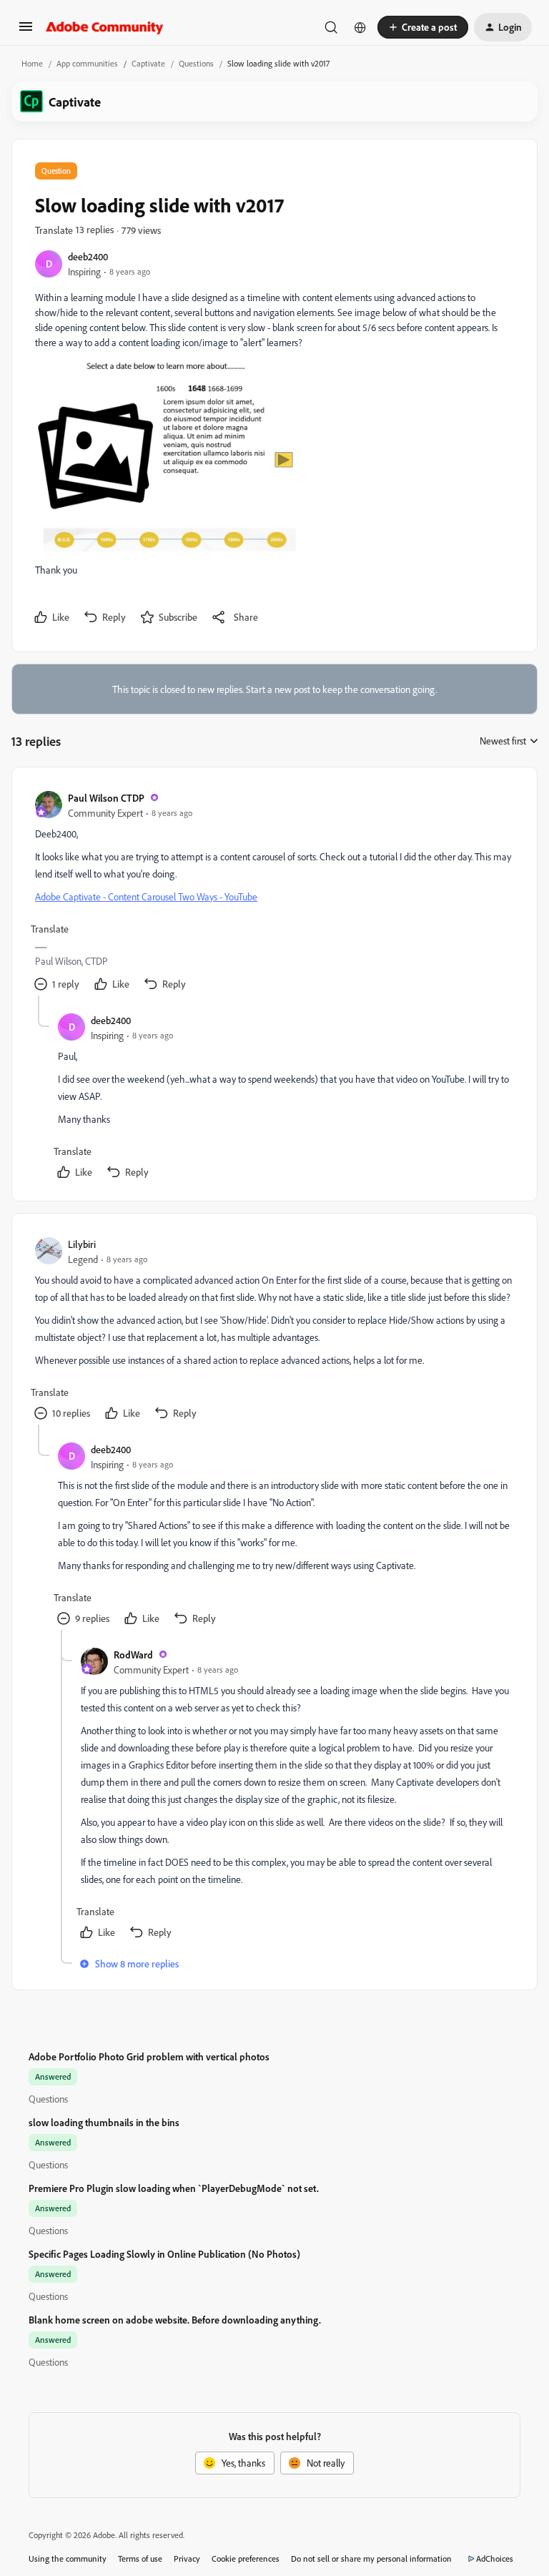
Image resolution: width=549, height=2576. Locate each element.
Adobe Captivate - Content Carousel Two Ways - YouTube (146, 896)
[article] (274, 893)
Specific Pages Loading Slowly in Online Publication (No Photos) (164, 2254)
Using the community (68, 2558)
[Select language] (360, 27)
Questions (196, 63)
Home (32, 63)
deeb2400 (88, 256)
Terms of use (140, 2558)
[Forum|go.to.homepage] (105, 27)
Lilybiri (82, 1244)
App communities (87, 63)
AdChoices (495, 2558)
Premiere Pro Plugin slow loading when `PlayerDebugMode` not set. (174, 2188)
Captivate (148, 63)
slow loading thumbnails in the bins (104, 2122)
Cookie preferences (246, 2558)
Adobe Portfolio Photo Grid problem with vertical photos (149, 2056)
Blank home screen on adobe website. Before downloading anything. (175, 2320)
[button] (26, 31)
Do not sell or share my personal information (371, 2558)
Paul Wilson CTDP (106, 798)
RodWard (133, 1655)
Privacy (187, 2558)
